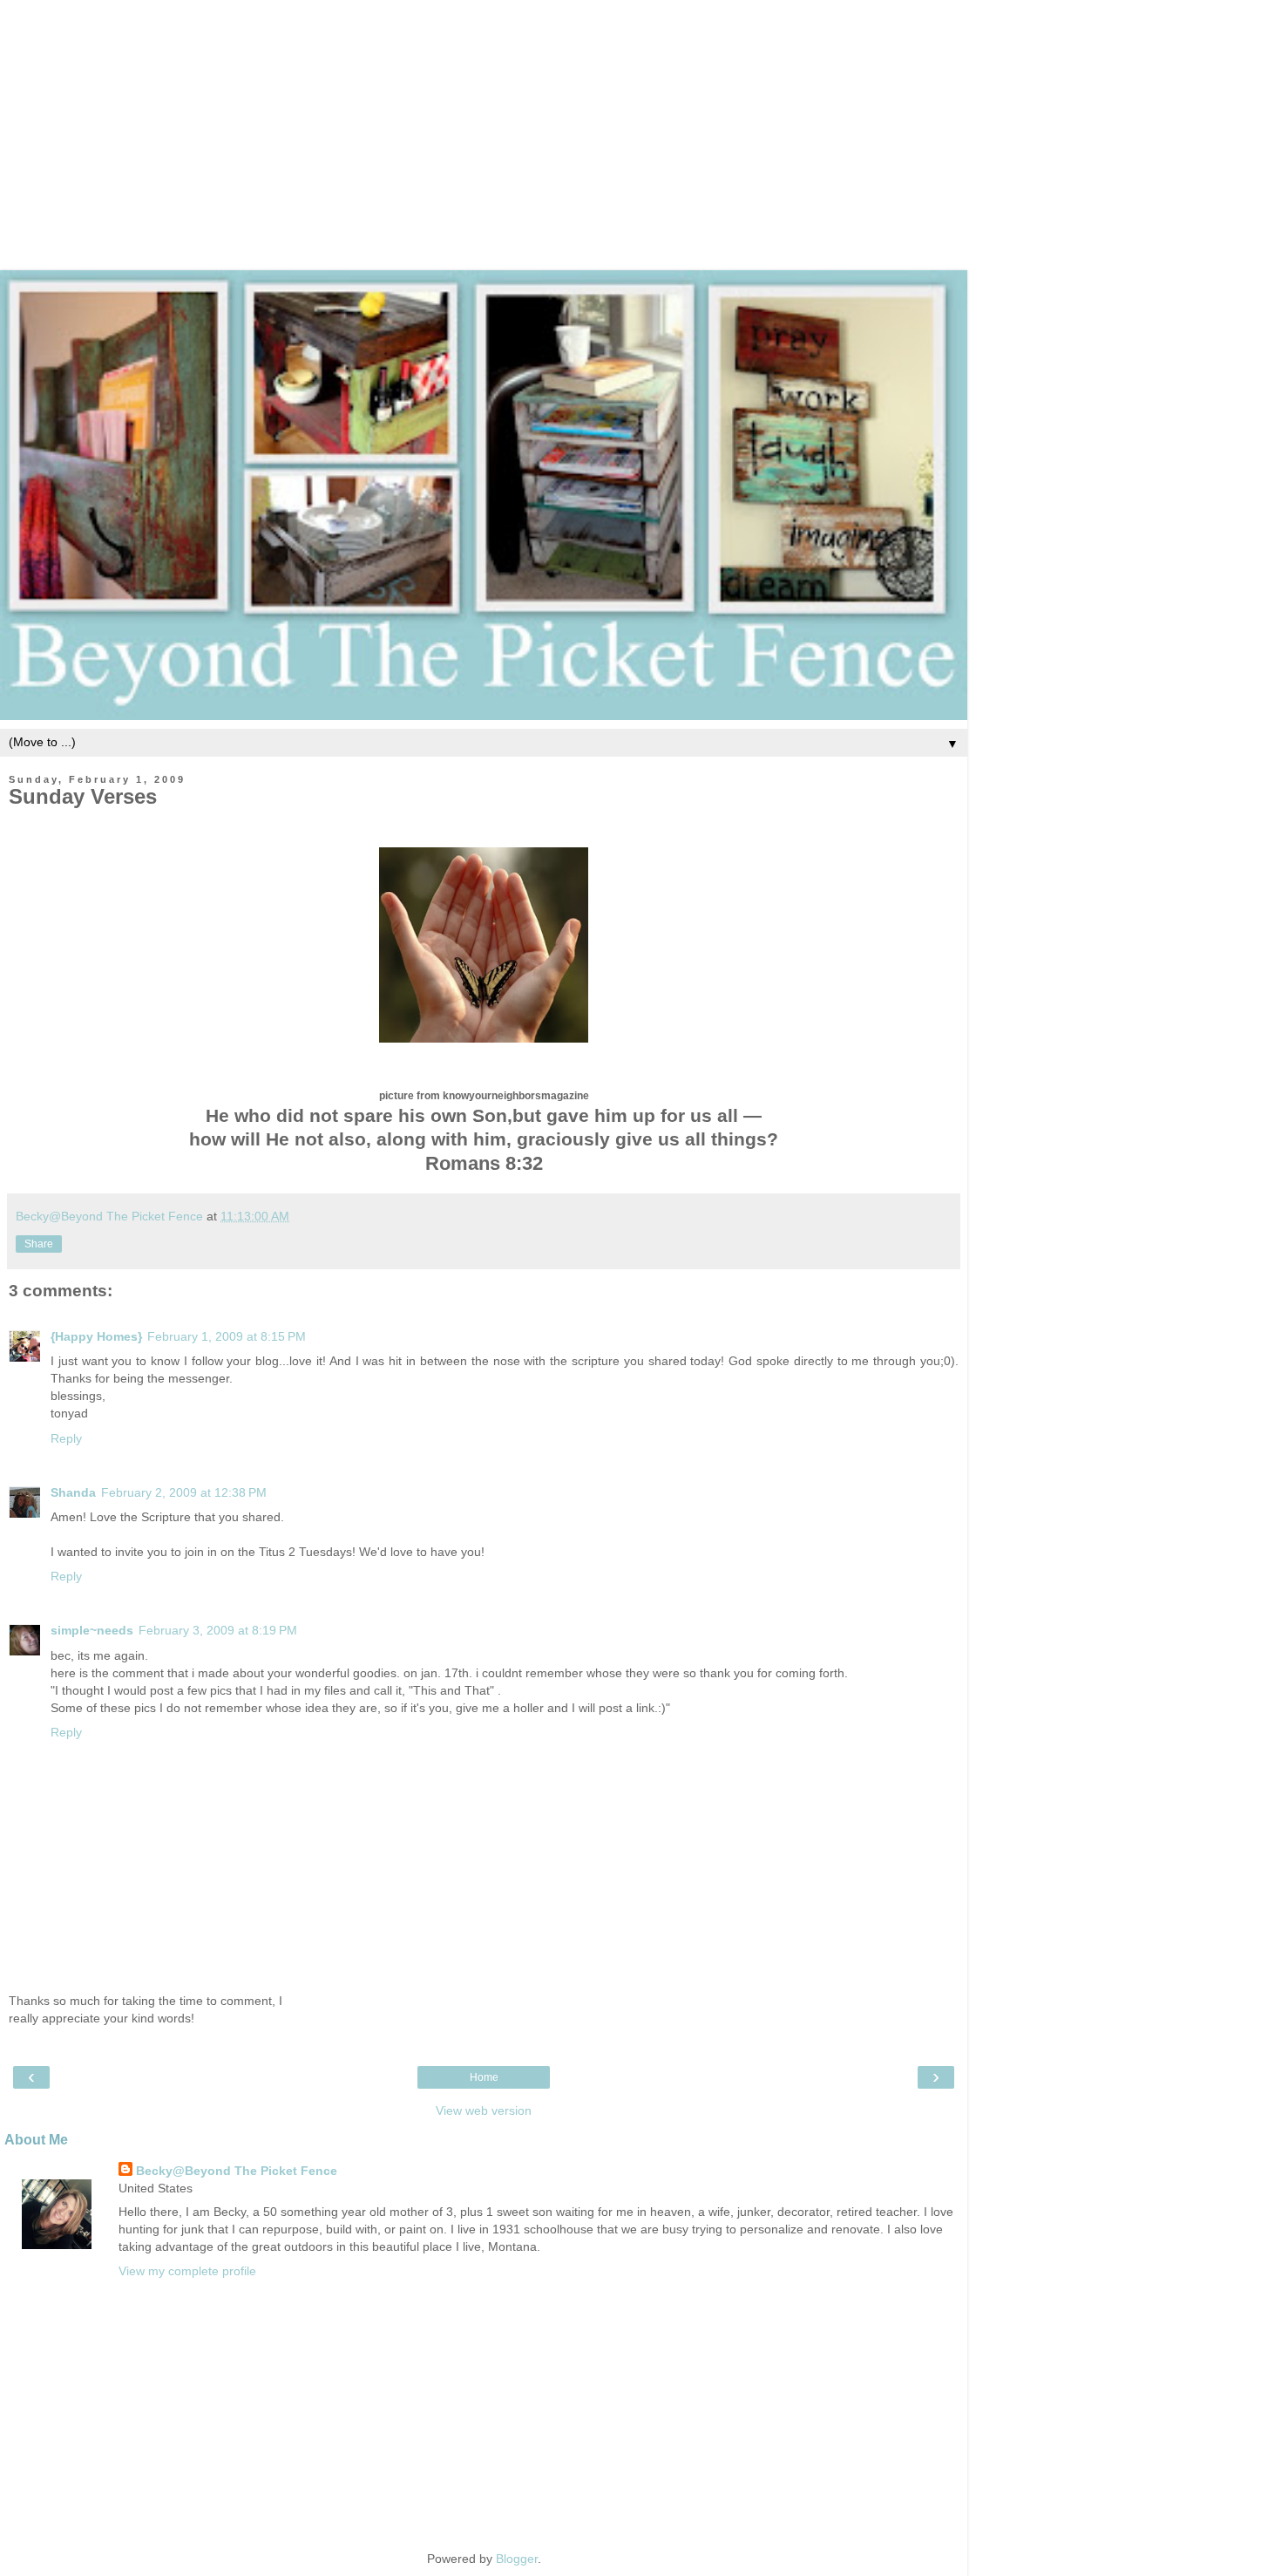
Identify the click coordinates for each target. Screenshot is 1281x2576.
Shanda (73, 1492)
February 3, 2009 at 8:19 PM (218, 1630)
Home (484, 2077)
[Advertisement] (640, 122)
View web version (484, 2110)
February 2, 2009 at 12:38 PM (184, 1492)
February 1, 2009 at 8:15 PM (227, 1336)
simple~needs (92, 1630)
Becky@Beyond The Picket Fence (237, 2171)
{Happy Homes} (96, 1336)
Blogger (517, 2559)
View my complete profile (187, 2271)
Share (39, 1244)
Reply (66, 1438)
